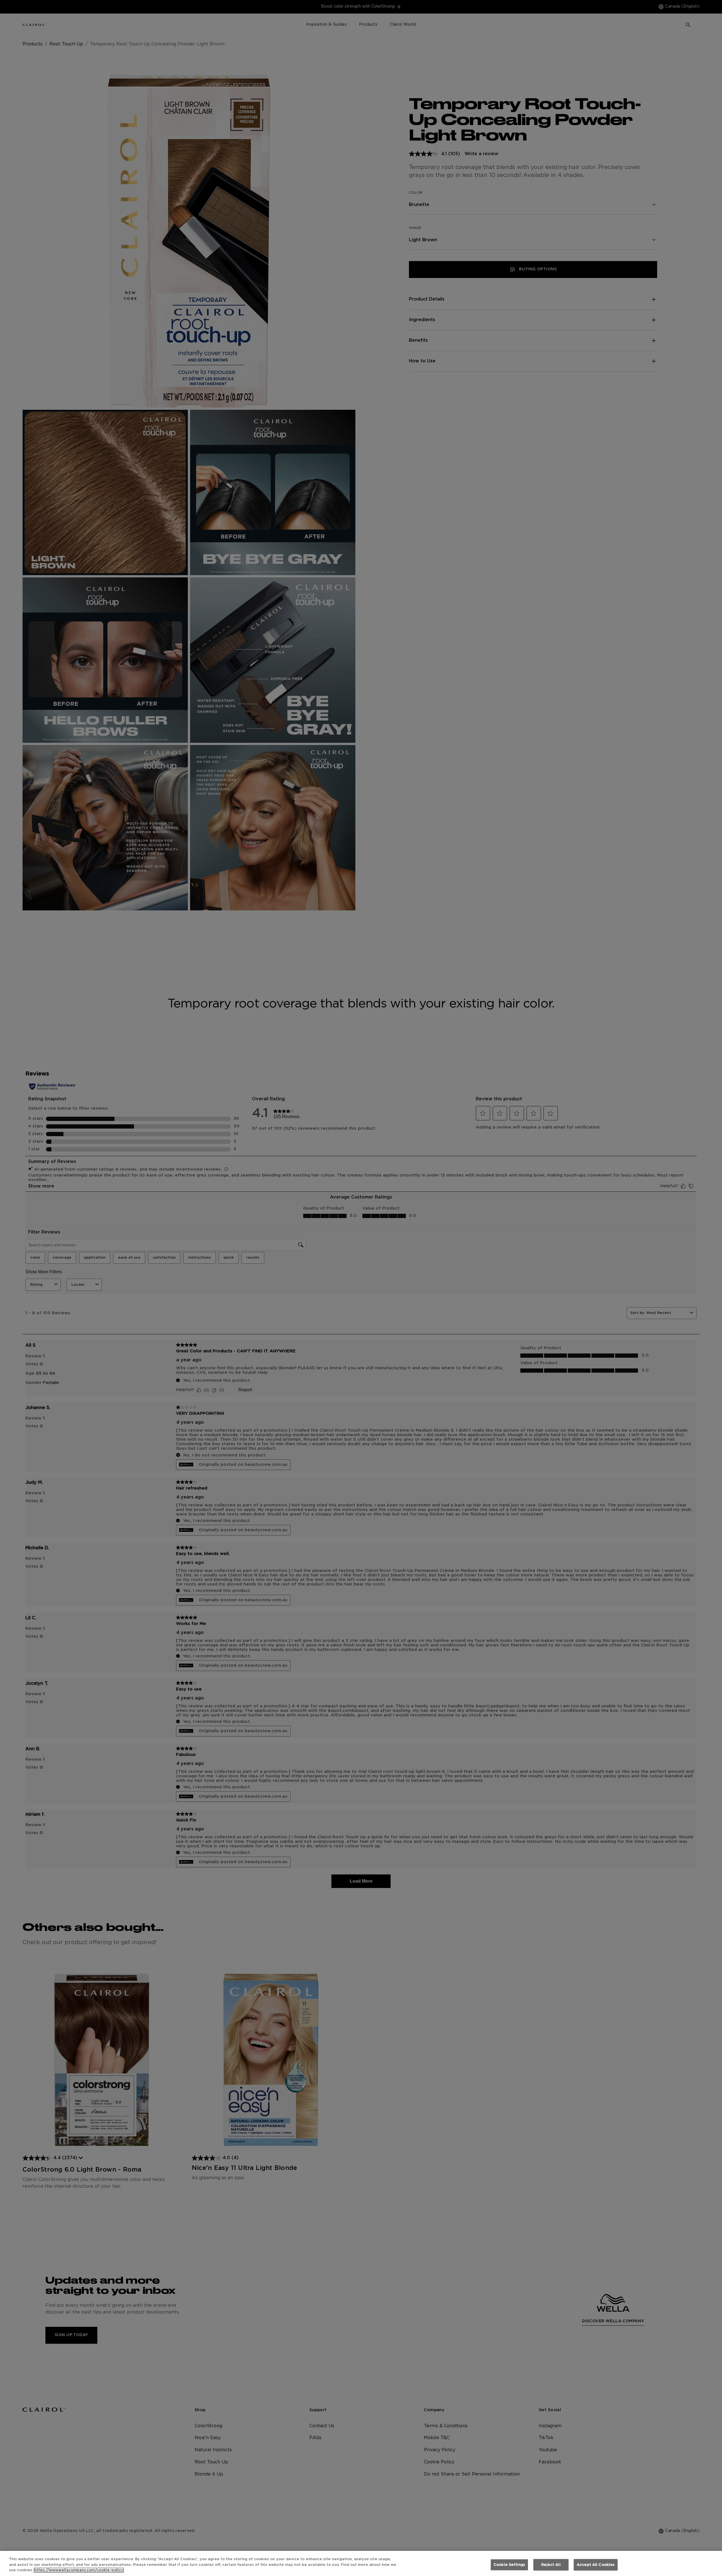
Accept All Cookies (596, 2565)
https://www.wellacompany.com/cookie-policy (79, 2570)
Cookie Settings (509, 2565)
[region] (361, 2563)
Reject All (551, 2565)
